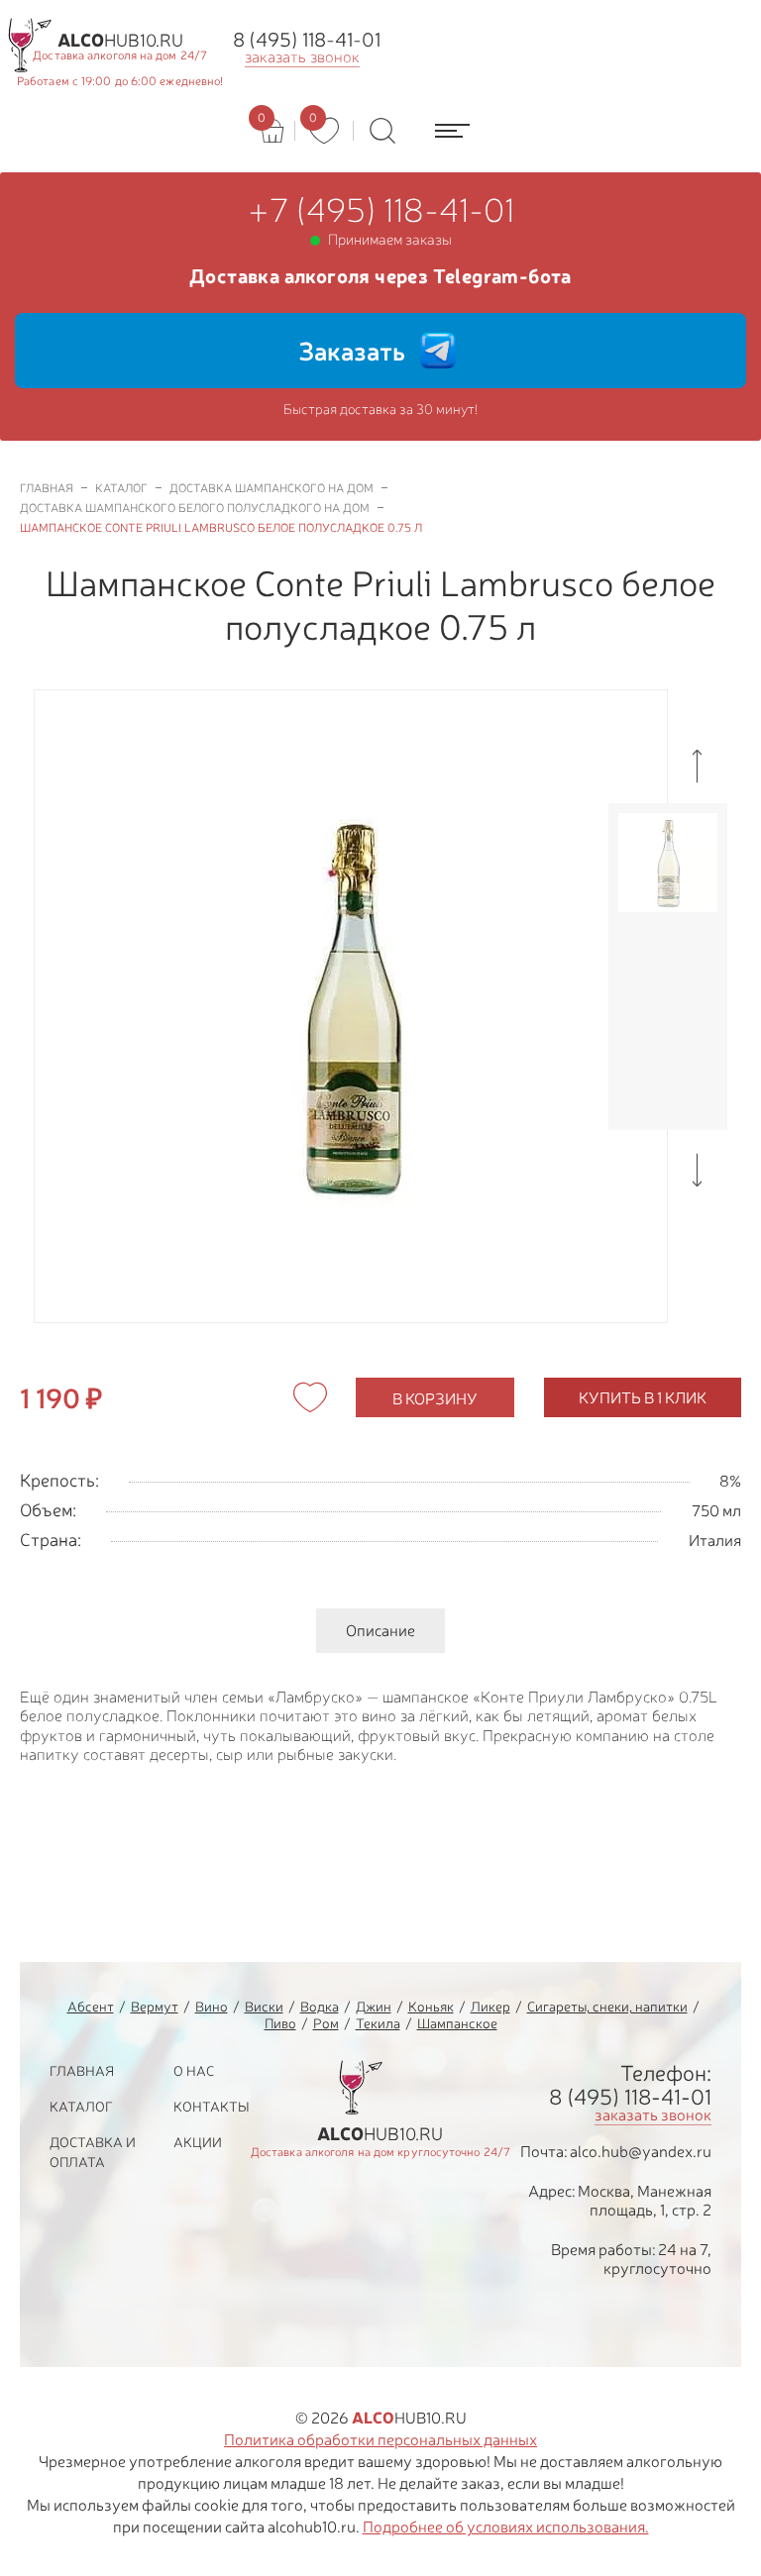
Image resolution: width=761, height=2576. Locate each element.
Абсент (91, 2006)
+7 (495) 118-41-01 (381, 210)
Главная (82, 2070)
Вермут (155, 2006)
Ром (326, 2023)
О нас (194, 2070)
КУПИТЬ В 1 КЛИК (643, 1397)
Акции (198, 2142)
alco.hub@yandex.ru (641, 2151)
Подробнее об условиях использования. (506, 2526)
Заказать (352, 351)
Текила (378, 2023)
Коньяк (431, 2006)
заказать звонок (302, 57)
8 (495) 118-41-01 (307, 39)
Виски (264, 2006)
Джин (374, 2006)
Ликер (490, 2006)
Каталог (81, 2106)
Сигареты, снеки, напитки (607, 2006)
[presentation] (698, 766)
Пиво (280, 2023)
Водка (320, 2006)
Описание (380, 1630)
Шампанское (457, 2023)
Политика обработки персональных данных (380, 2439)
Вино (212, 2006)
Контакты (212, 2106)
